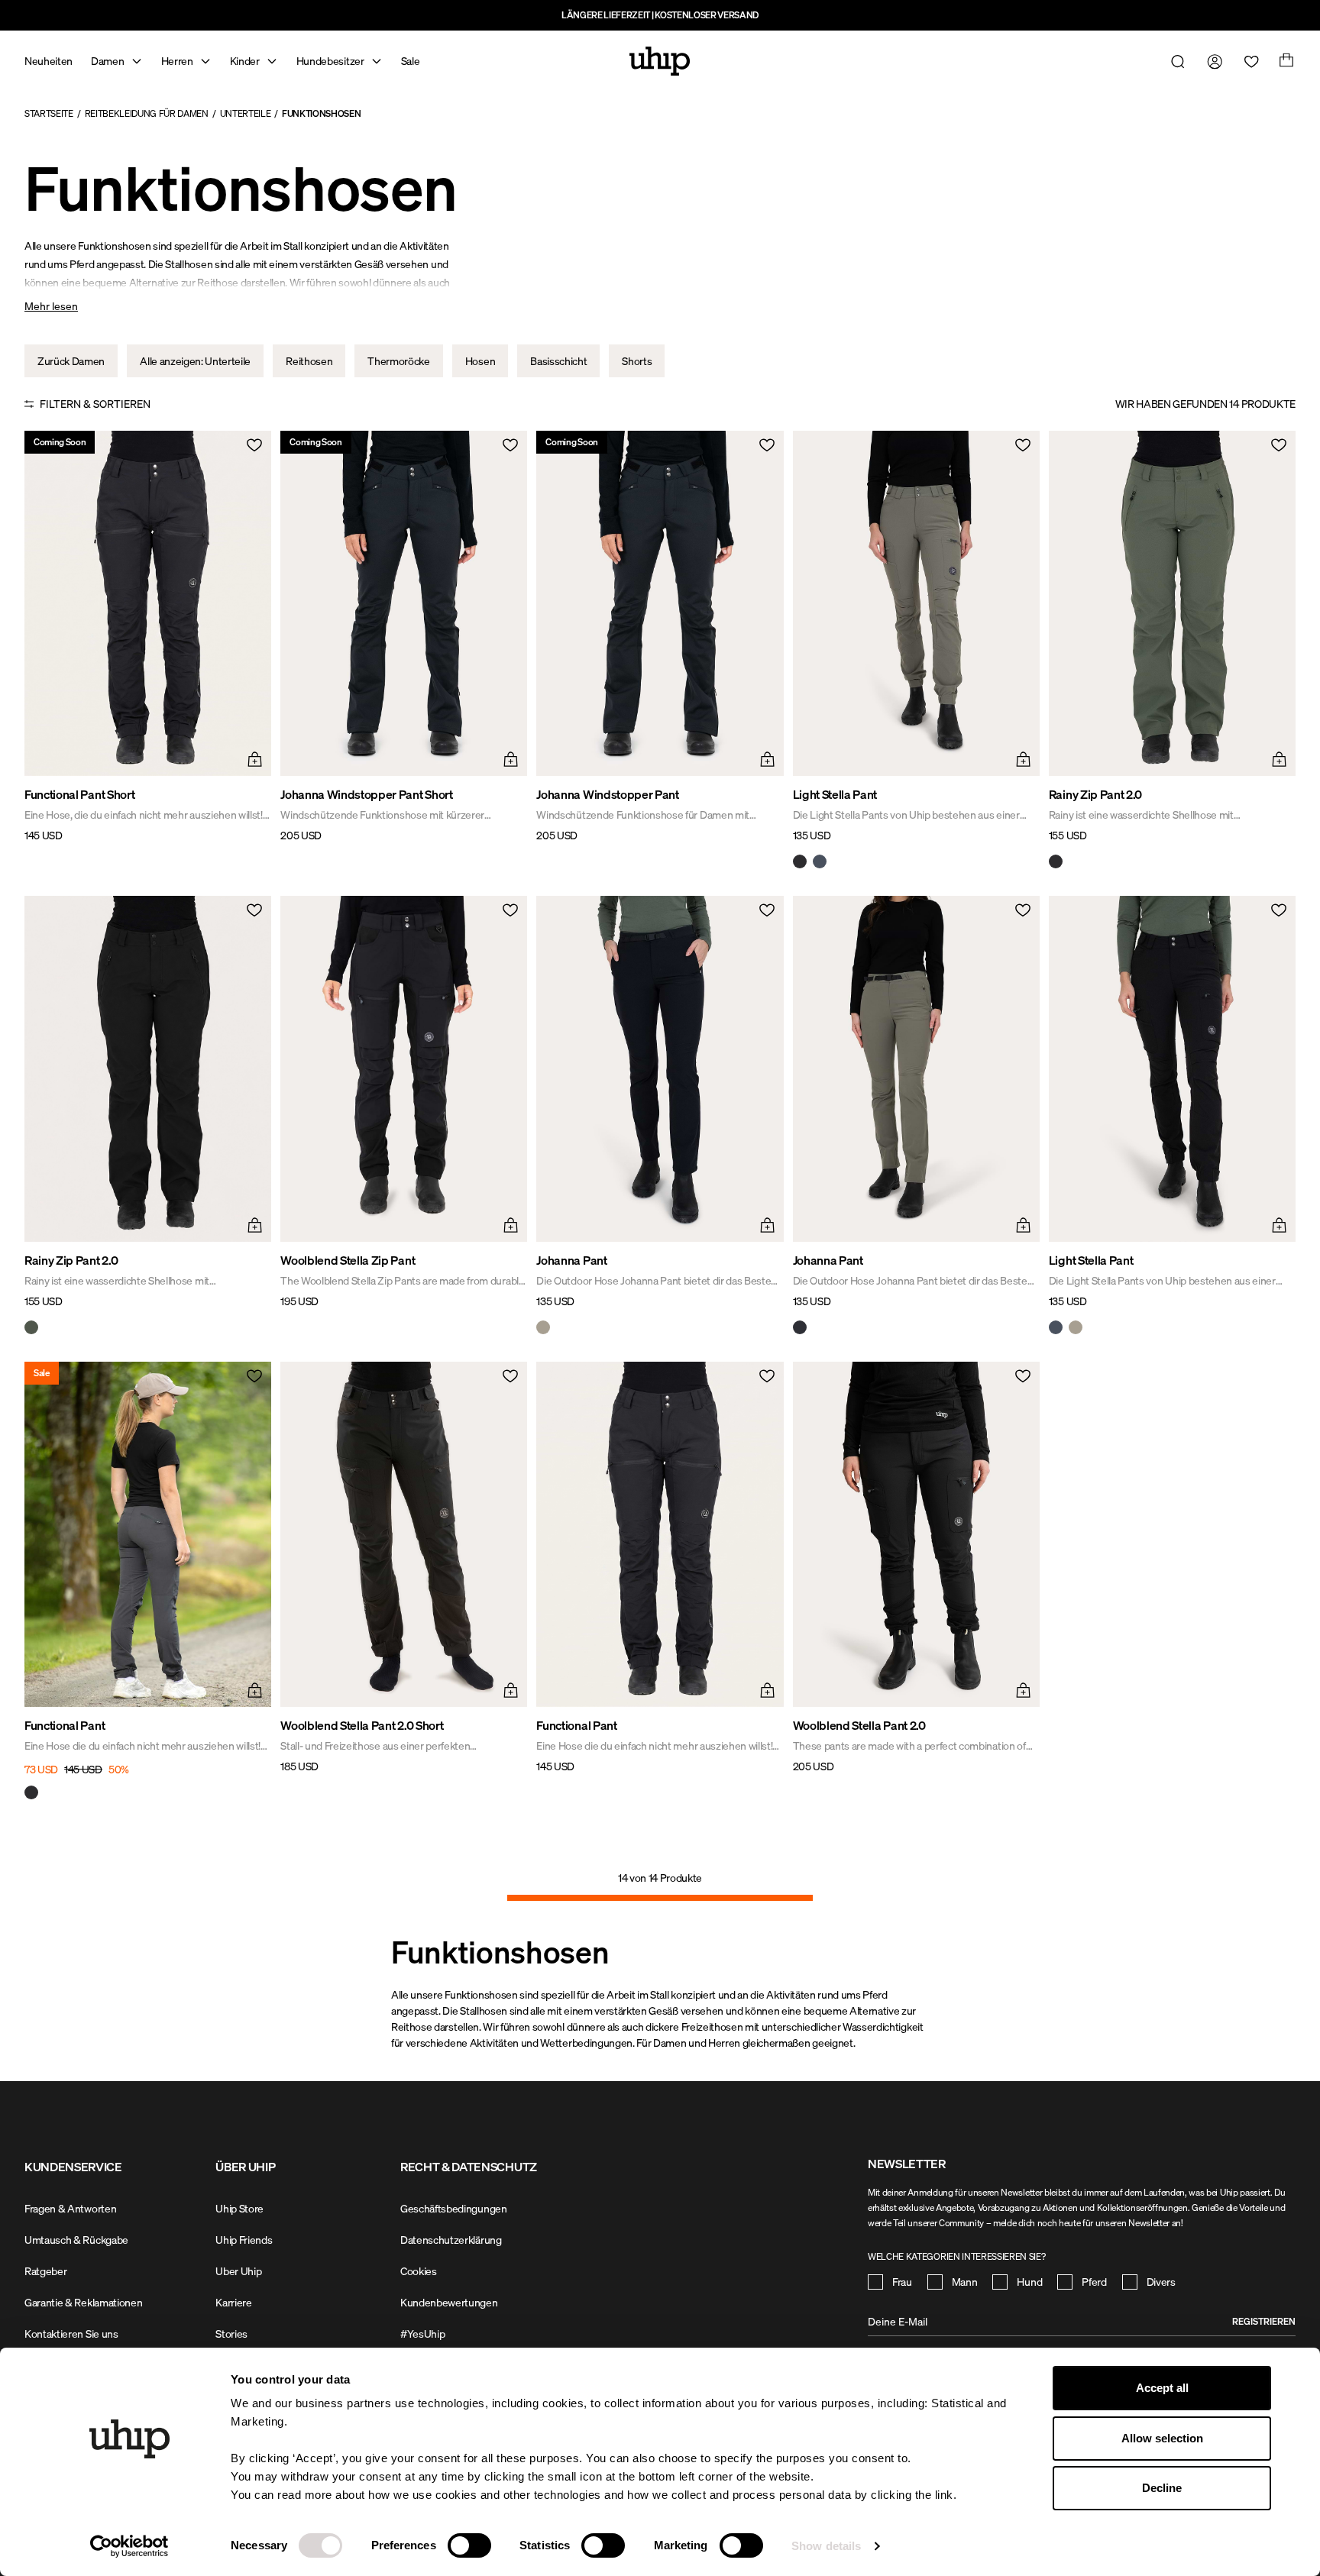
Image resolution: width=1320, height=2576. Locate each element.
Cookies (419, 2271)
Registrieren (1264, 2321)
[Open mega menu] (137, 61)
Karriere (233, 2302)
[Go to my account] (1212, 61)
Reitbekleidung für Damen (147, 113)
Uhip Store (239, 2208)
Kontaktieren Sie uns (71, 2334)
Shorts (637, 361)
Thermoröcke (398, 361)
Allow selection (1162, 2438)
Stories (231, 2334)
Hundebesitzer (330, 61)
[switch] (469, 2545)
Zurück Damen (71, 361)
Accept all (1162, 2388)
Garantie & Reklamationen (83, 2302)
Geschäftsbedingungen (454, 2208)
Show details (826, 2546)
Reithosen (309, 361)
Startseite (49, 113)
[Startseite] (660, 61)
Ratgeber (45, 2271)
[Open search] (1175, 61)
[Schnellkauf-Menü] (253, 758)
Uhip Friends (244, 2240)
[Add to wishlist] (253, 449)
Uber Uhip (238, 2271)
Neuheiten (49, 61)
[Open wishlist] (1248, 61)
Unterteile (246, 113)
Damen (107, 61)
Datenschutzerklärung (451, 2240)
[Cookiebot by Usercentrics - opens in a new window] (129, 2546)
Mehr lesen (51, 306)
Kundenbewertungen (449, 2302)
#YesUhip (422, 2334)
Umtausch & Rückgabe (76, 2240)
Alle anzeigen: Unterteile (195, 361)
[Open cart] (1285, 61)
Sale (411, 61)
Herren (177, 61)
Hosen (480, 361)
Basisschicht (558, 361)
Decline (1162, 2488)
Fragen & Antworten (70, 2208)
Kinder (245, 61)
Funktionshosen (322, 113)
